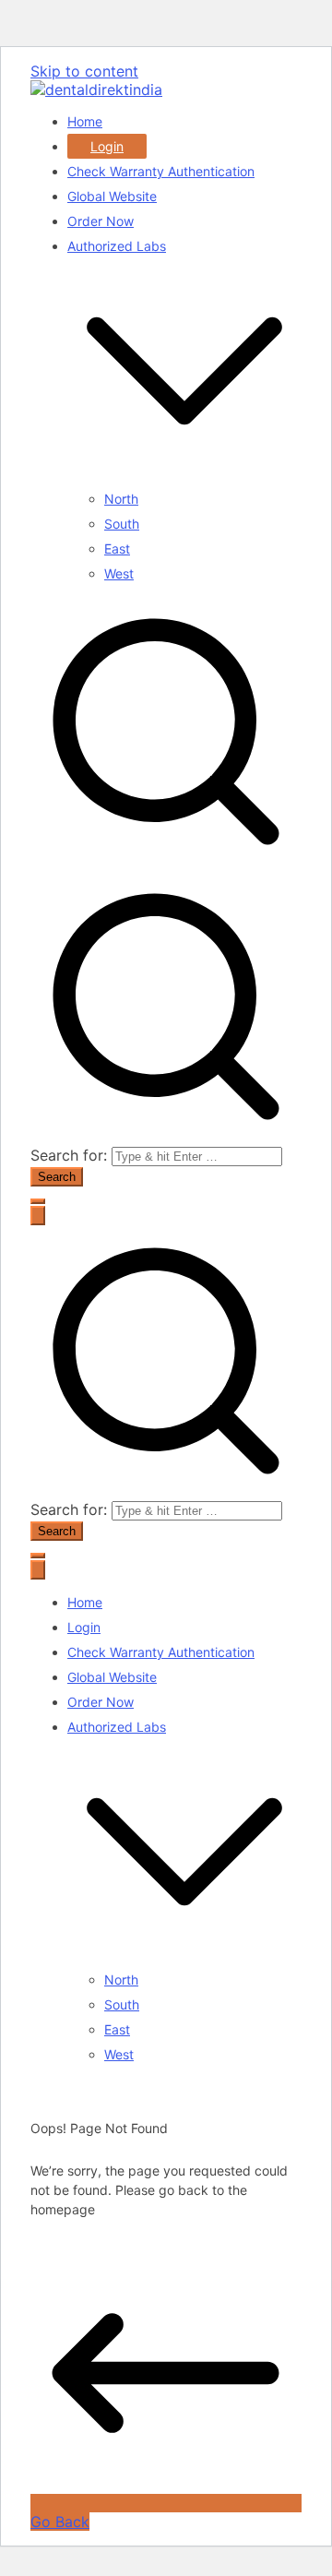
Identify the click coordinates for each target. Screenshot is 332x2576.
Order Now (101, 221)
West (119, 573)
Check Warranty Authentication (161, 171)
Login (107, 146)
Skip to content (84, 71)
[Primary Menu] (38, 1216)
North (121, 499)
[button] (184, 483)
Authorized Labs (117, 1727)
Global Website (112, 196)
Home (85, 121)
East (117, 549)
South (122, 524)
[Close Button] (38, 1570)
